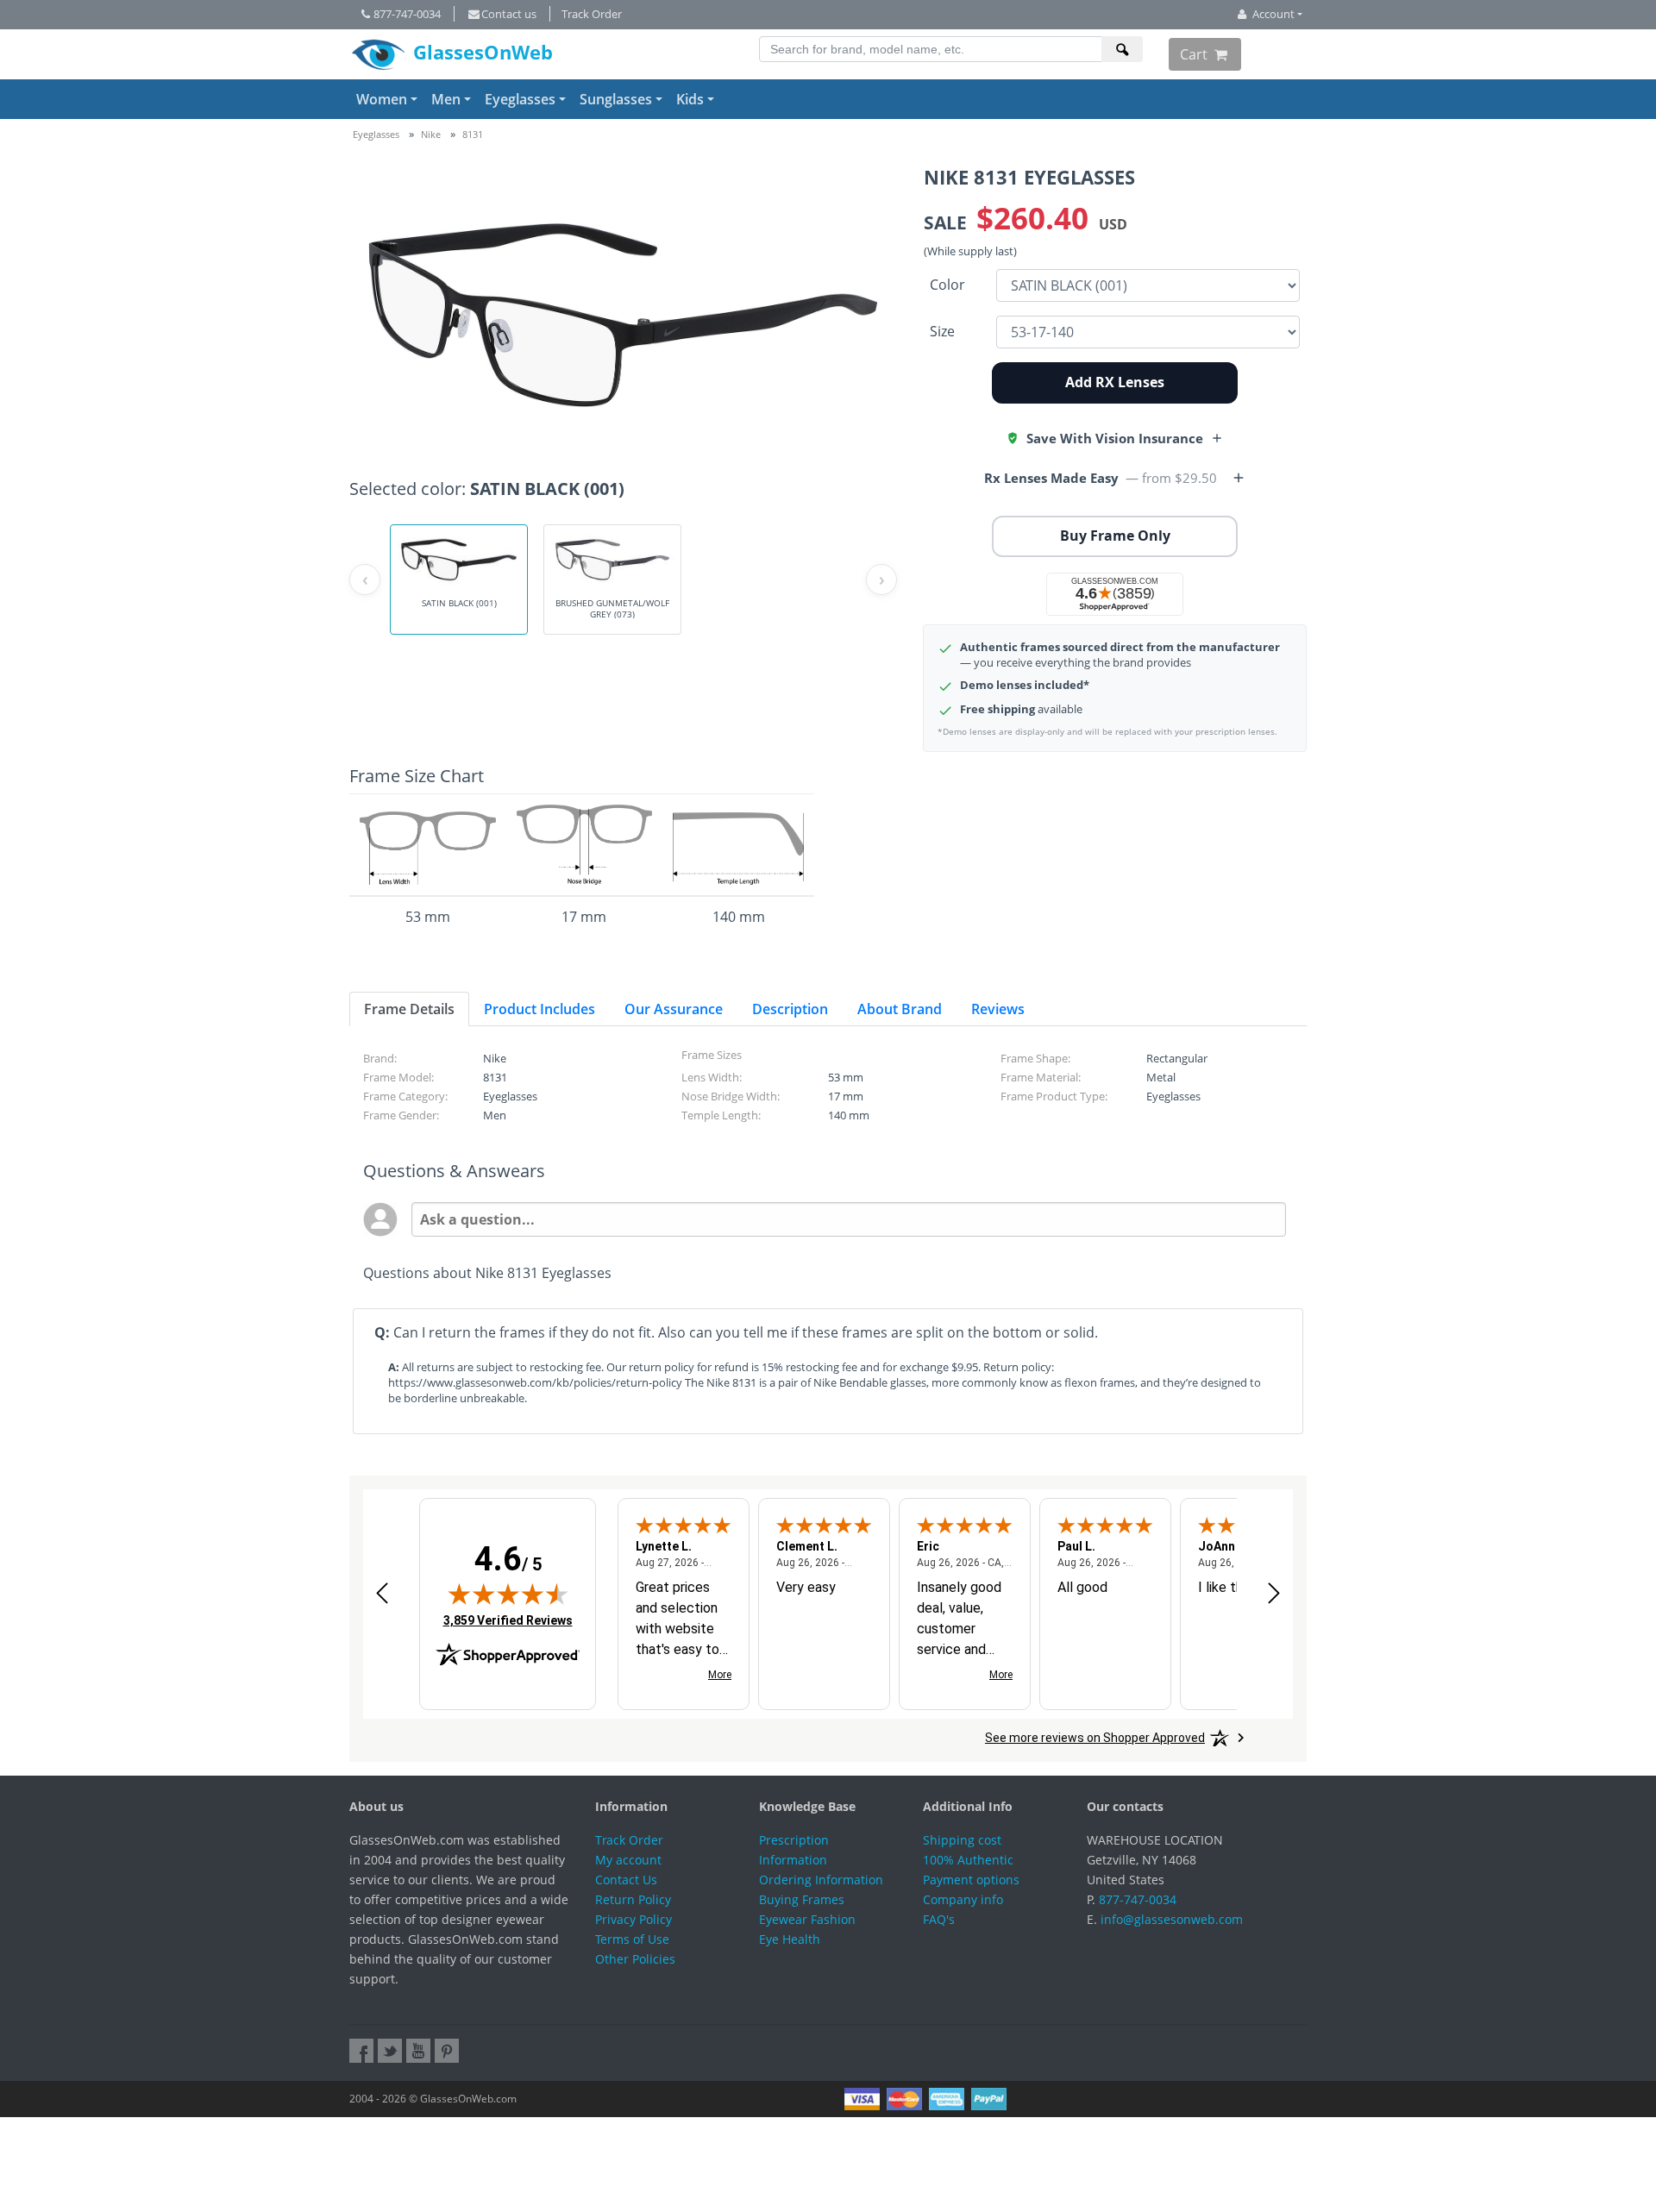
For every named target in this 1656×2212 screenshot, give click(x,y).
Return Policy (633, 1899)
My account (628, 1860)
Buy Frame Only (1115, 536)
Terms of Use (632, 1939)
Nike (431, 134)
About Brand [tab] (900, 1009)
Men (446, 99)
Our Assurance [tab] (674, 1009)
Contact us (509, 14)
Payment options (971, 1880)
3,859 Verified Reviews (508, 1620)
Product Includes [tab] (539, 1009)
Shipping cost (962, 1840)
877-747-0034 (407, 14)
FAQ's (939, 1919)
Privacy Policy (634, 1919)
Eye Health (790, 1939)
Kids (690, 99)
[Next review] (1274, 1592)
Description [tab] (790, 1009)
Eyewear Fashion (807, 1919)
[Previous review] (382, 1592)
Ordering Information (821, 1880)
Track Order (592, 14)
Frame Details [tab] (409, 1009)
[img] (508, 1594)
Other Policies (635, 1959)
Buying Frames (802, 1899)
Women (382, 99)
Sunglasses (616, 99)
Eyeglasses (520, 99)
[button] (1115, 438)
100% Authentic (968, 1860)
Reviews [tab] (998, 1009)
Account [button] (1273, 14)
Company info (963, 1899)
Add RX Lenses (1115, 382)
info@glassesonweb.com (1172, 1919)
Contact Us (626, 1880)
